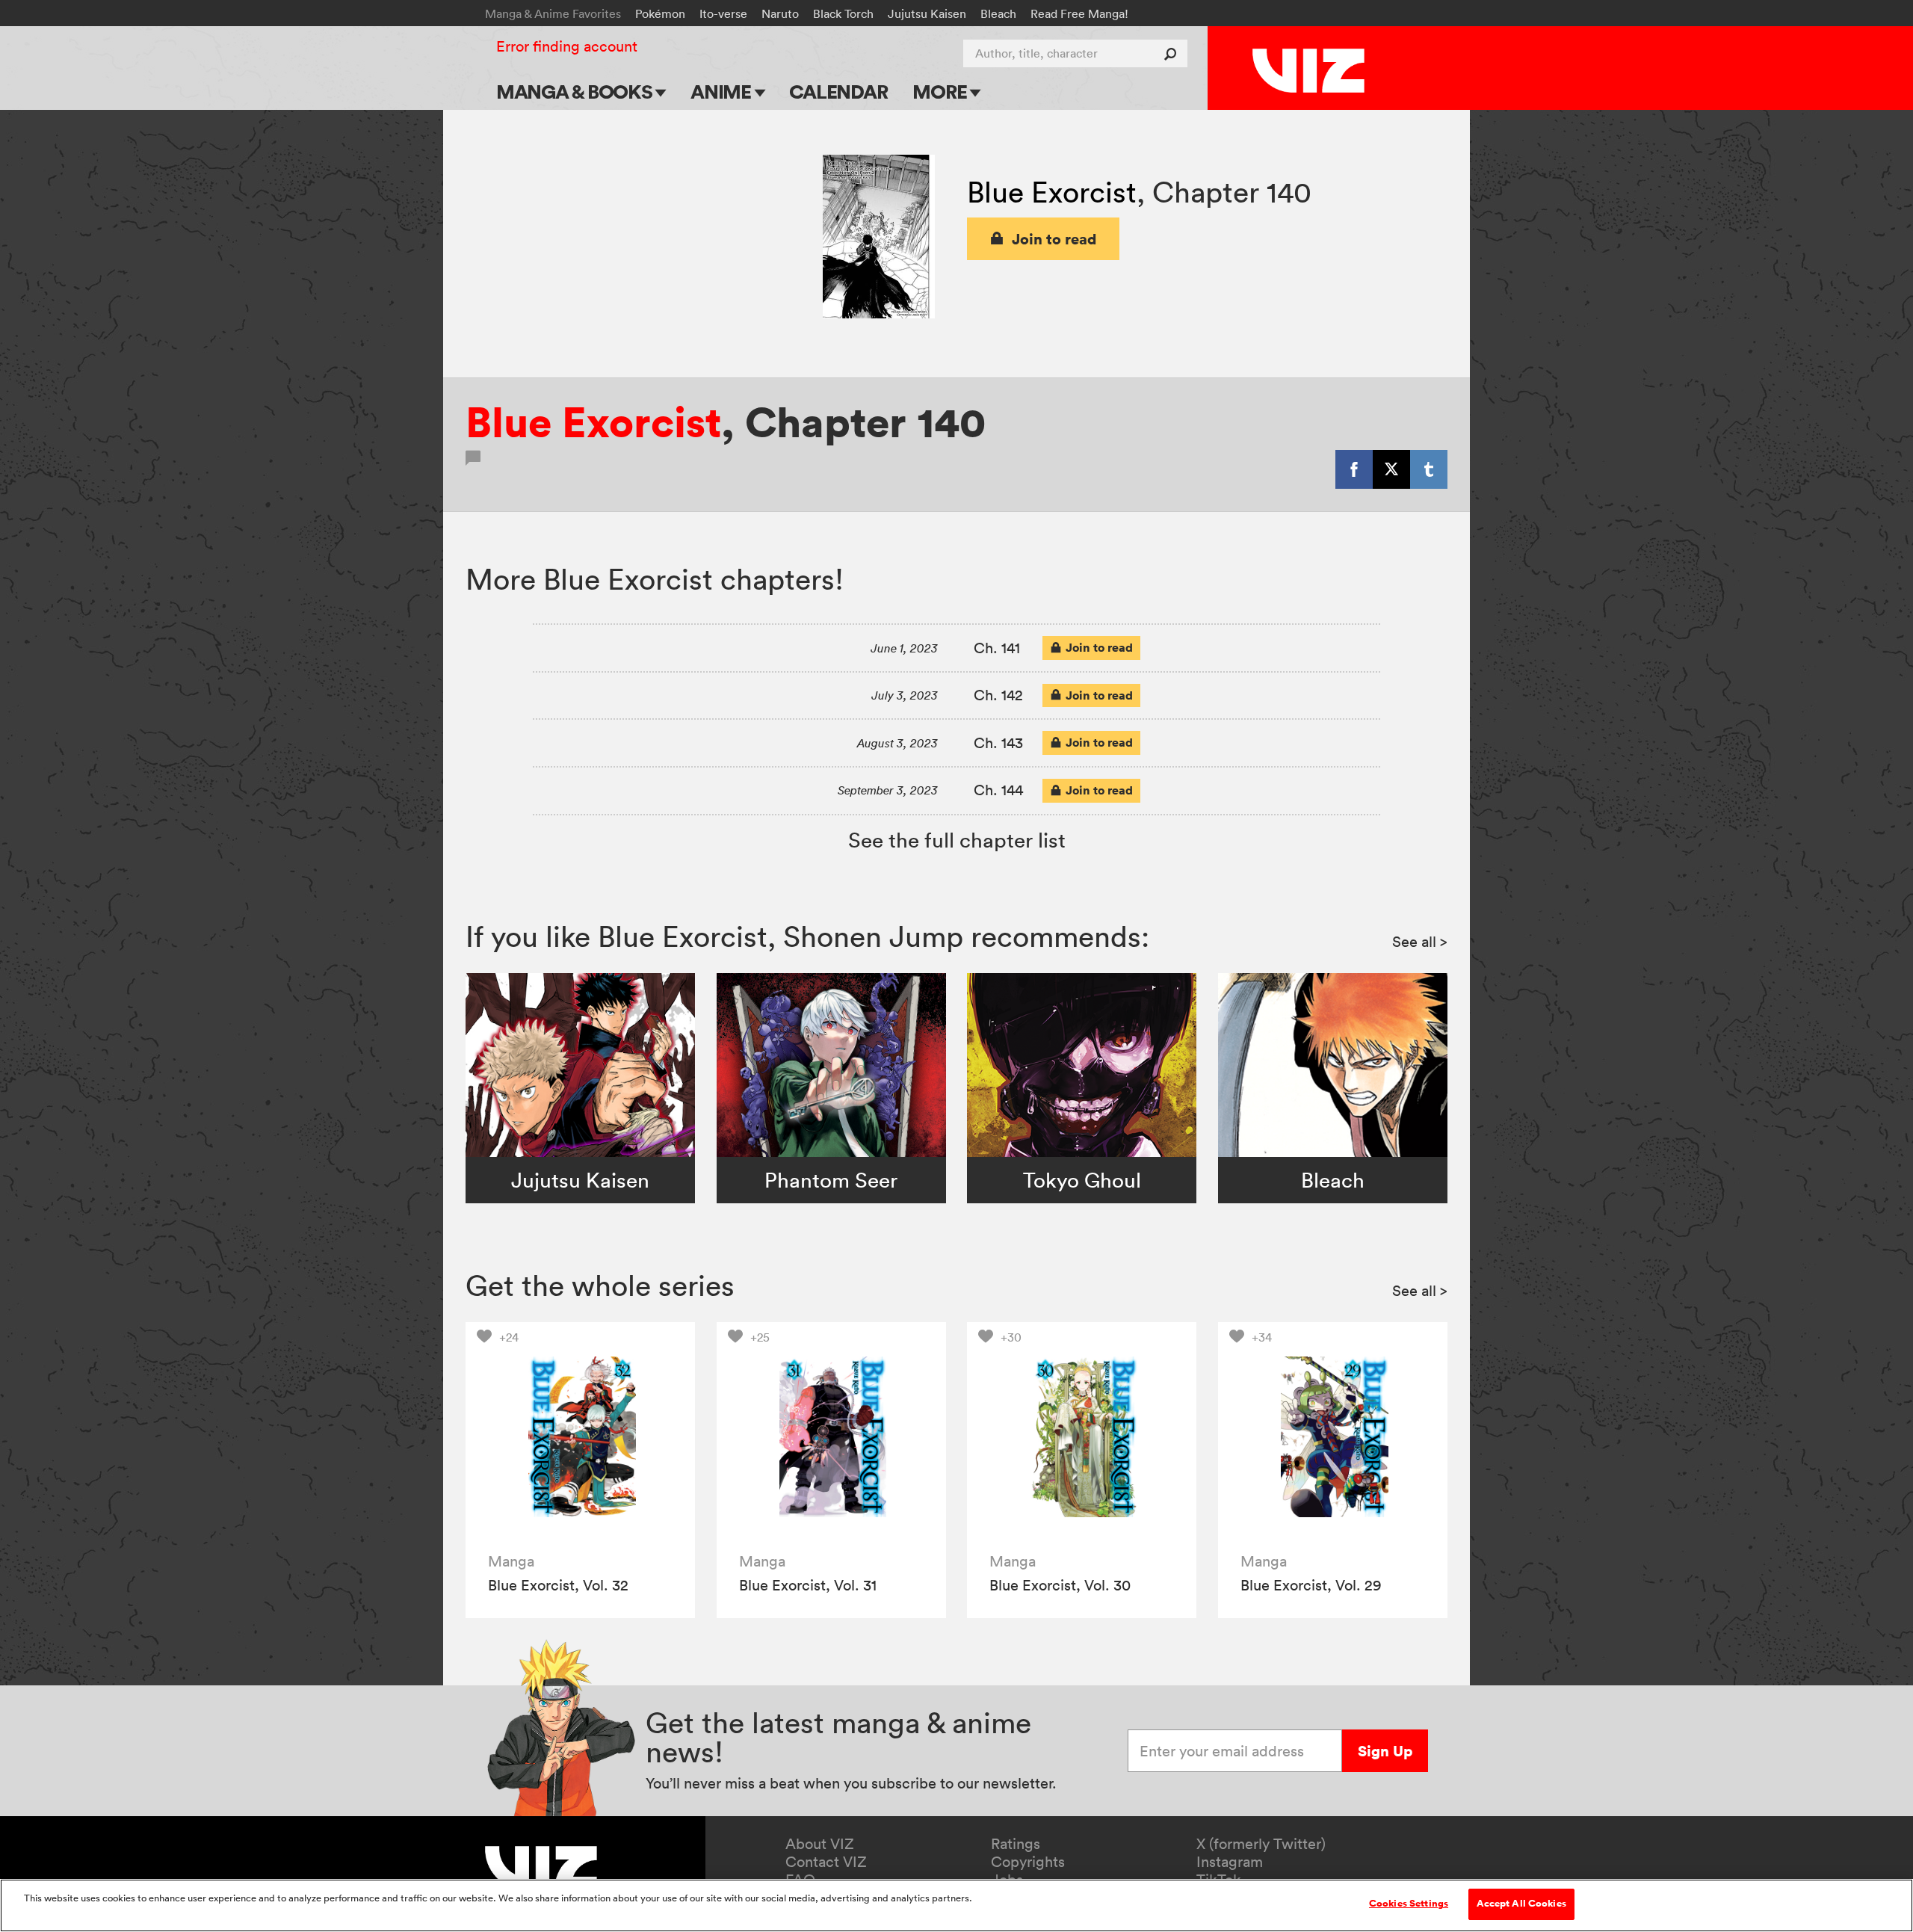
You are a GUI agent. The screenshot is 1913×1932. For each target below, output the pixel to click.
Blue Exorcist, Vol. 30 (1060, 1585)
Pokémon (660, 13)
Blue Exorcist (1052, 192)
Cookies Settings (1409, 1904)
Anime (723, 92)
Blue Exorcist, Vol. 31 (808, 1585)
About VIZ (820, 1844)
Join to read (1054, 239)
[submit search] (1174, 53)
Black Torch (843, 13)
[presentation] (580, 1437)
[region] (956, 1905)
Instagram (1230, 1862)
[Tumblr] (1429, 469)
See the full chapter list (957, 840)
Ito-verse (723, 13)
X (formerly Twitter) (1261, 1844)
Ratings (1016, 1844)
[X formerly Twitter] (1391, 469)
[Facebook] (1354, 469)
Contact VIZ (826, 1862)
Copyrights (1028, 1862)
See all (1420, 942)
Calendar (838, 92)
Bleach (998, 13)
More (941, 92)
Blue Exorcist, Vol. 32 (558, 1585)
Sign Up (1385, 1751)
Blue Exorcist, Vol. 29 (1311, 1585)
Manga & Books (576, 92)
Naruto (780, 13)
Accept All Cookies (1521, 1904)
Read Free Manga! (1079, 13)
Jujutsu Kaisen (927, 13)
